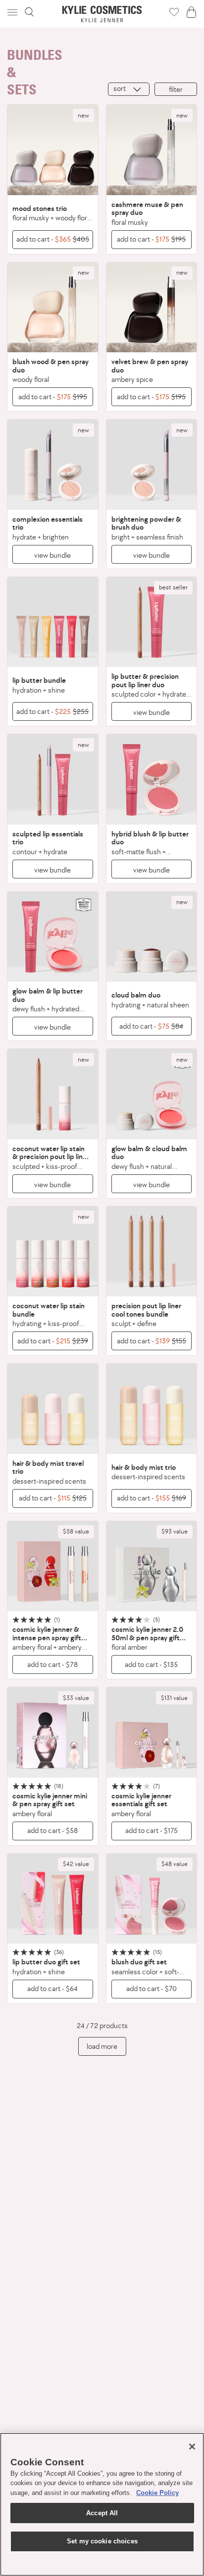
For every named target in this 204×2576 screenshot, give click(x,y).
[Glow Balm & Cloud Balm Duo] (152, 1094)
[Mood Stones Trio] (53, 150)
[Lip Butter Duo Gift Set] (53, 1899)
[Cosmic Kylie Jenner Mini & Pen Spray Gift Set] (53, 1732)
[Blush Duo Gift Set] (152, 1899)
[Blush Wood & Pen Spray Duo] (53, 308)
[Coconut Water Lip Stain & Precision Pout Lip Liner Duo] (53, 1094)
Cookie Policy (157, 2493)
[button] (13, 12)
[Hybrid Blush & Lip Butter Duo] (152, 779)
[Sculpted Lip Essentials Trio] (53, 779)
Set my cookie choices (102, 2541)
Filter (176, 89)
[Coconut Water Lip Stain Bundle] (53, 1252)
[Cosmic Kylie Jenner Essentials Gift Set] (152, 1732)
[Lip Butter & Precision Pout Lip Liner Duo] (152, 622)
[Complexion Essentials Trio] (53, 465)
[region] (102, 2504)
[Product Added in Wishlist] (174, 12)
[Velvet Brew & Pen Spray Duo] (152, 308)
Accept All (102, 2513)
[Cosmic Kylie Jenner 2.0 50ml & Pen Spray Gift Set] (152, 1566)
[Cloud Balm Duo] (152, 937)
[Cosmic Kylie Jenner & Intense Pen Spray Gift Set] (53, 1566)
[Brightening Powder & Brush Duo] (152, 465)
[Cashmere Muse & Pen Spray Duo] (152, 150)
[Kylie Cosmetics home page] (102, 14)
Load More (102, 2046)
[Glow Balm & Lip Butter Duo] (53, 937)
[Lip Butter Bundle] (53, 622)
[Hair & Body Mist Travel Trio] (53, 1409)
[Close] (192, 2447)
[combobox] (129, 89)
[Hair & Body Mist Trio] (152, 1409)
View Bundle (52, 555)
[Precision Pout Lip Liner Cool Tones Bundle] (152, 1252)
